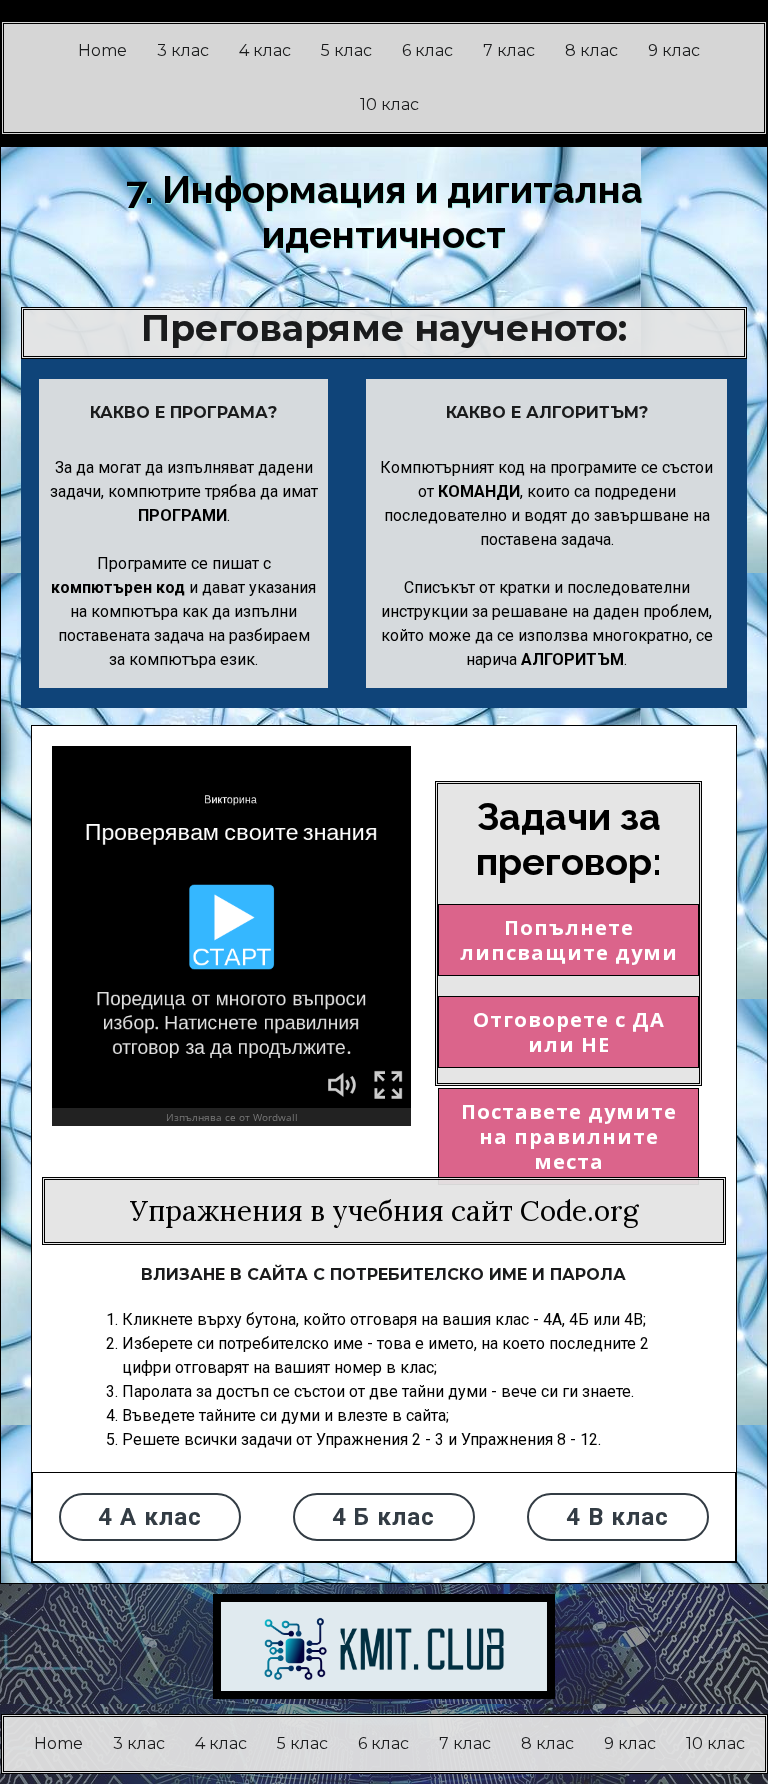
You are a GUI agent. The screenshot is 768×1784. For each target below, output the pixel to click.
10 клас (389, 104)
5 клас (346, 50)
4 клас (265, 50)
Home (102, 50)
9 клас (674, 50)
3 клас (183, 50)
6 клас (427, 50)
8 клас (591, 50)
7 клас (509, 50)
